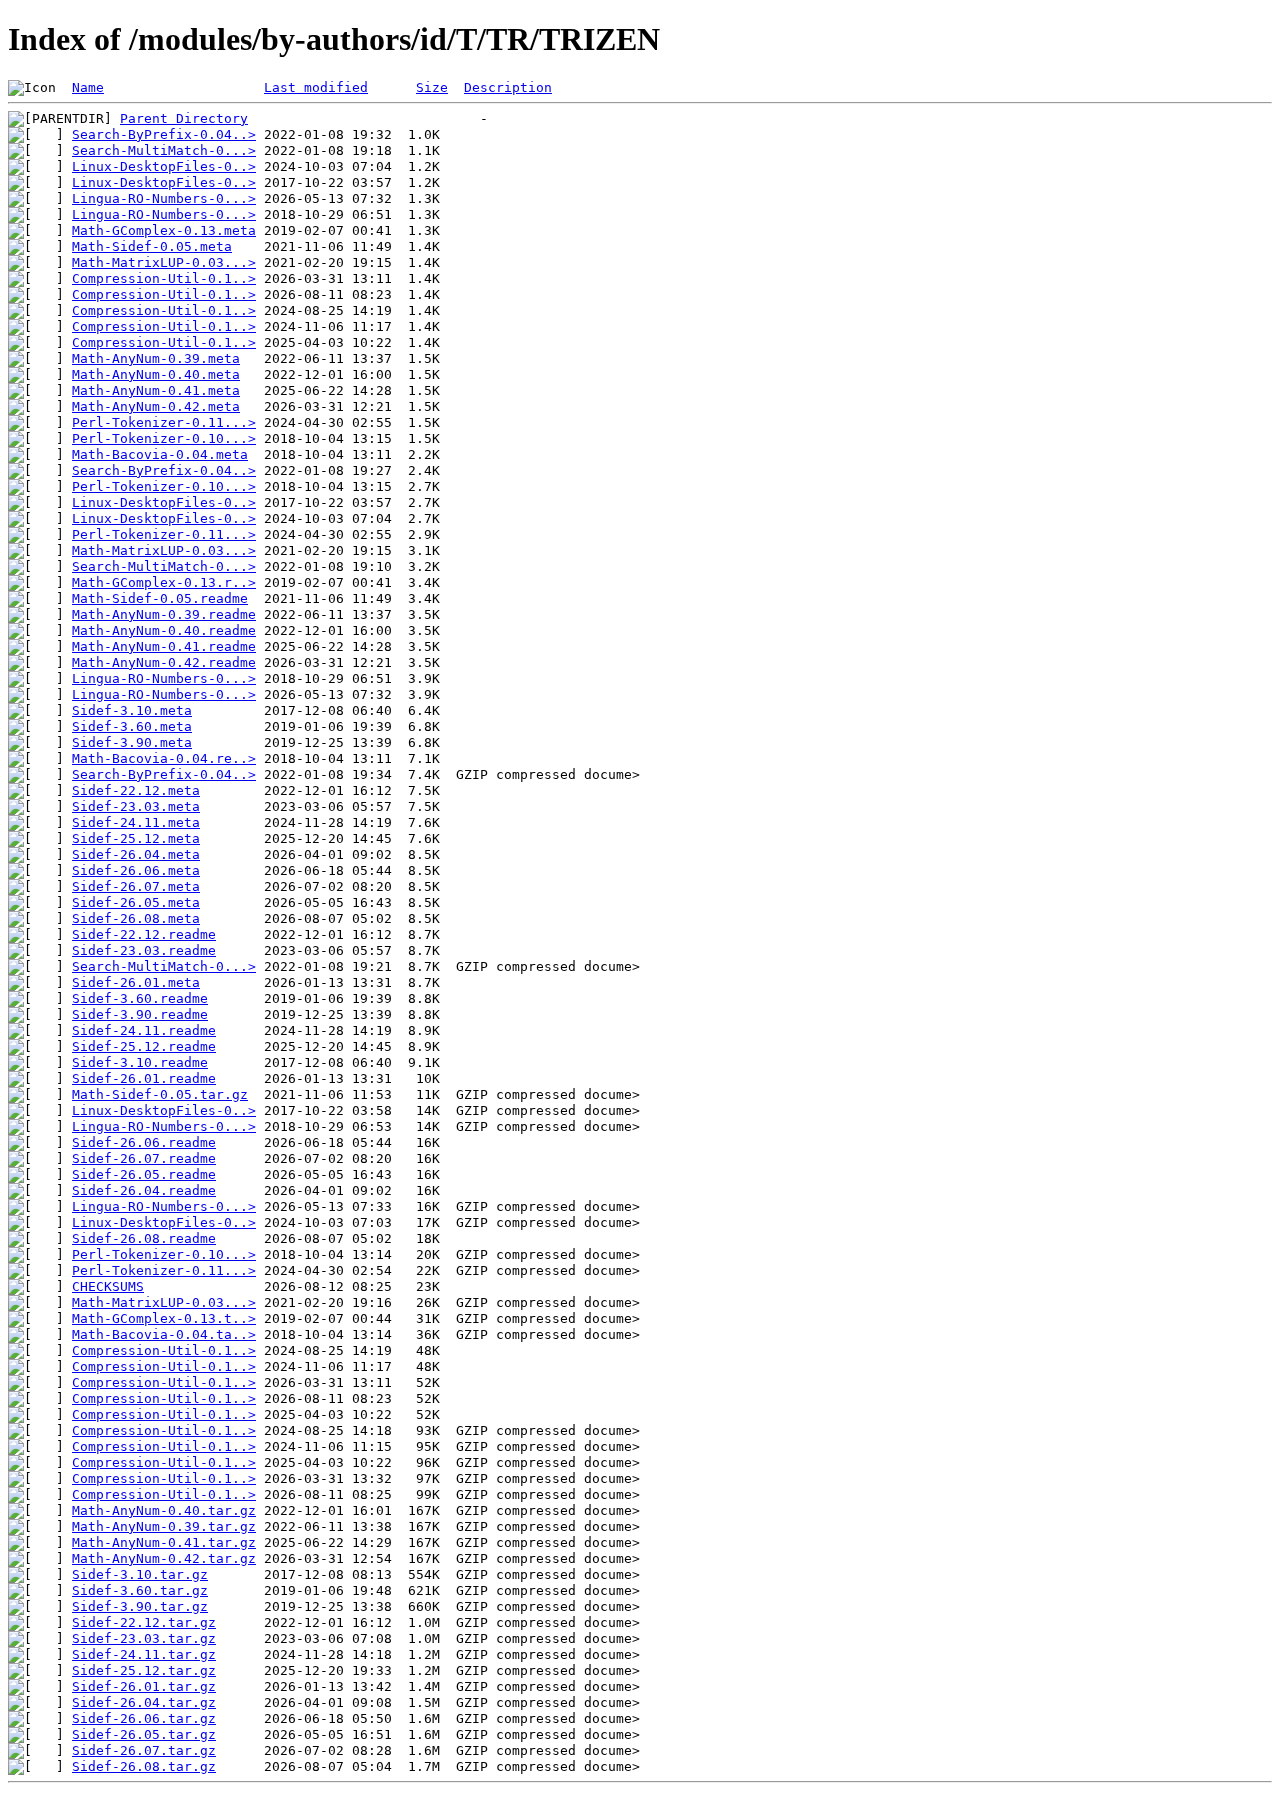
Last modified (316, 87)
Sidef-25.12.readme (144, 1046)
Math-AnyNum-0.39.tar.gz (164, 1526)
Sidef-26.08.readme (144, 1238)
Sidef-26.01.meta (136, 982)
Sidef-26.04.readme (144, 1190)
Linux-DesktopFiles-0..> (164, 166)
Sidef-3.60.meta (132, 726)
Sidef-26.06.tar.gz (144, 1718)
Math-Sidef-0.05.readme (160, 598)
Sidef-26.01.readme (144, 1078)
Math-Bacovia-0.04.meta (160, 454)
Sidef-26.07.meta (136, 886)
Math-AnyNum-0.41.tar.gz (164, 1542)
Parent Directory (184, 118)
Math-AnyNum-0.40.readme (164, 630)
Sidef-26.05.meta (136, 902)
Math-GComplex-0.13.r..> (164, 582)
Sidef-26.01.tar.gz (144, 1686)
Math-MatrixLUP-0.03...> (164, 262)
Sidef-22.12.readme (144, 934)
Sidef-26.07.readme (144, 1158)
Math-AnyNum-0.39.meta (156, 358)
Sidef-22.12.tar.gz (144, 1622)
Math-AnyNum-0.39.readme (164, 614)
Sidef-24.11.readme (144, 1030)
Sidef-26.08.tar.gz (144, 1766)
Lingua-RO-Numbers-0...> (164, 198)
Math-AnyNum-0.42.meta (156, 406)
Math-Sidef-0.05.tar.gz (160, 1094)
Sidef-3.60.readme (140, 998)
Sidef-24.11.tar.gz (144, 1654)
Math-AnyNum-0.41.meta (156, 390)
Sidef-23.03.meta (136, 806)
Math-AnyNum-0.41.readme (164, 646)
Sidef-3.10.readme (140, 1062)
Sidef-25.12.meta (136, 838)
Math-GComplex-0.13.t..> (164, 1318)
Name (88, 87)
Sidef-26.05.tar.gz (144, 1734)
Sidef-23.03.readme (144, 950)
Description (508, 87)
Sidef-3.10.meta (132, 710)
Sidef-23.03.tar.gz (144, 1638)
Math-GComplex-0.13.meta (164, 230)
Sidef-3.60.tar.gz (140, 1590)
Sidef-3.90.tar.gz (140, 1606)
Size (432, 87)
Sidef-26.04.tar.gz (144, 1702)
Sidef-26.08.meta (136, 918)
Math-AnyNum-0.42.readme (164, 662)
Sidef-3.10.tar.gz (140, 1574)
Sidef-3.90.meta (132, 742)
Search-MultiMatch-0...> (164, 150)
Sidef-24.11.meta (136, 822)
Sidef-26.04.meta (136, 854)
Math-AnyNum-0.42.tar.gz (164, 1558)
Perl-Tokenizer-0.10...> (164, 438)
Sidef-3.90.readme (140, 1014)
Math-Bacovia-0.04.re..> (164, 758)
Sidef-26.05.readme (144, 1174)
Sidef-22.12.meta (136, 790)
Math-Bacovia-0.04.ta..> (164, 1334)
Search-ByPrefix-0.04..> (164, 134)
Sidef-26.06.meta (136, 870)
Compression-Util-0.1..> (164, 278)
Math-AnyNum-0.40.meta (156, 374)
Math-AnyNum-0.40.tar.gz (164, 1510)
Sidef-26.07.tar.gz (144, 1750)
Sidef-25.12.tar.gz (144, 1670)
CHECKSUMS (108, 1286)
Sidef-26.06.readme (144, 1142)
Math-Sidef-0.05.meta (152, 246)
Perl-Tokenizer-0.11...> (164, 422)
